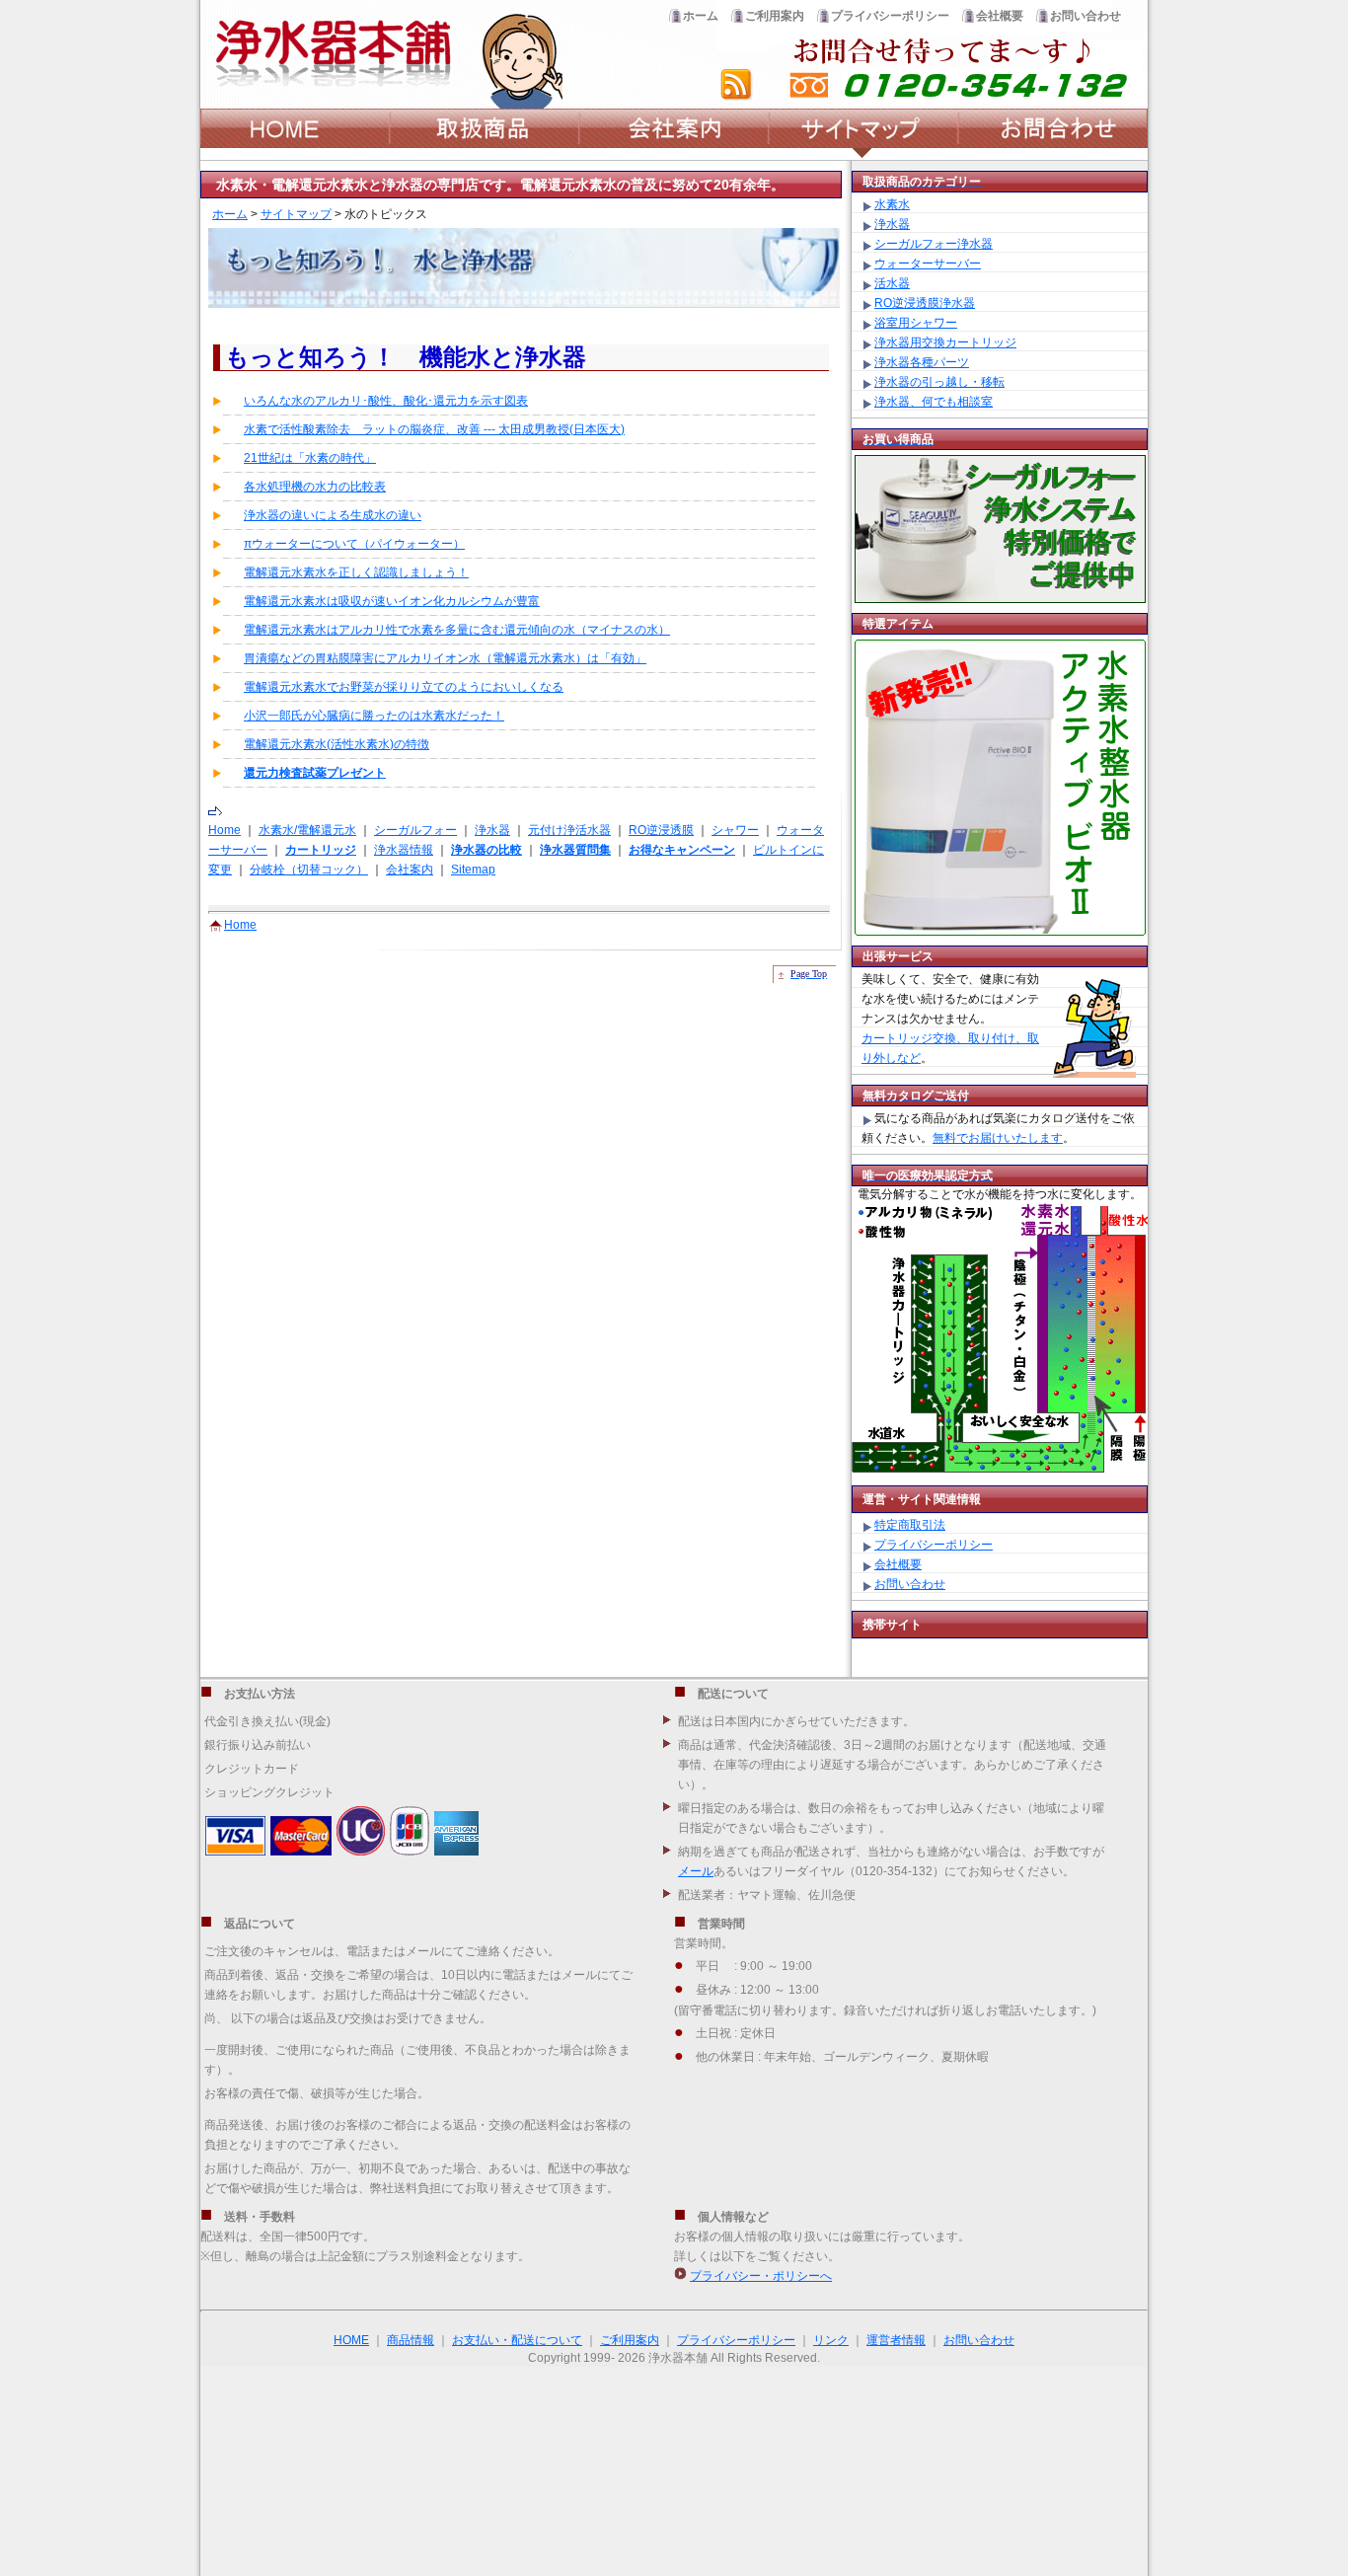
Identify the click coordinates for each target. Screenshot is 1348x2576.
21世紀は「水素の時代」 (310, 458)
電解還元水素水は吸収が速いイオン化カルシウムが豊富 (392, 601)
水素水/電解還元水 (307, 830)
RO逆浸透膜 (661, 830)
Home (225, 830)
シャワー (735, 830)
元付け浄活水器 (569, 830)
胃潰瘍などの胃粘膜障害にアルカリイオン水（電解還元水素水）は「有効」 (445, 658)
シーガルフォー (415, 830)
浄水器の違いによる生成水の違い (333, 515)
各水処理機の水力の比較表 (315, 487)
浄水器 (492, 830)
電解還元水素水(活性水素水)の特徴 (337, 744)
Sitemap (473, 870)
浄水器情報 (404, 850)
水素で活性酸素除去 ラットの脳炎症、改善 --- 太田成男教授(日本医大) (434, 429)
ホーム (230, 214)
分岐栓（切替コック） (309, 870)
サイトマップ (296, 214)
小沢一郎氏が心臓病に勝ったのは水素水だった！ (374, 716)
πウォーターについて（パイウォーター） (354, 544)
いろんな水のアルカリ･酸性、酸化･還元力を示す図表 (386, 401)
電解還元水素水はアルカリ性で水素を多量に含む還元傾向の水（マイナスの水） (457, 630)
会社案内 (410, 870)
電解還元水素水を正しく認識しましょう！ (356, 572)
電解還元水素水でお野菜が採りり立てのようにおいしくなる (404, 687)
